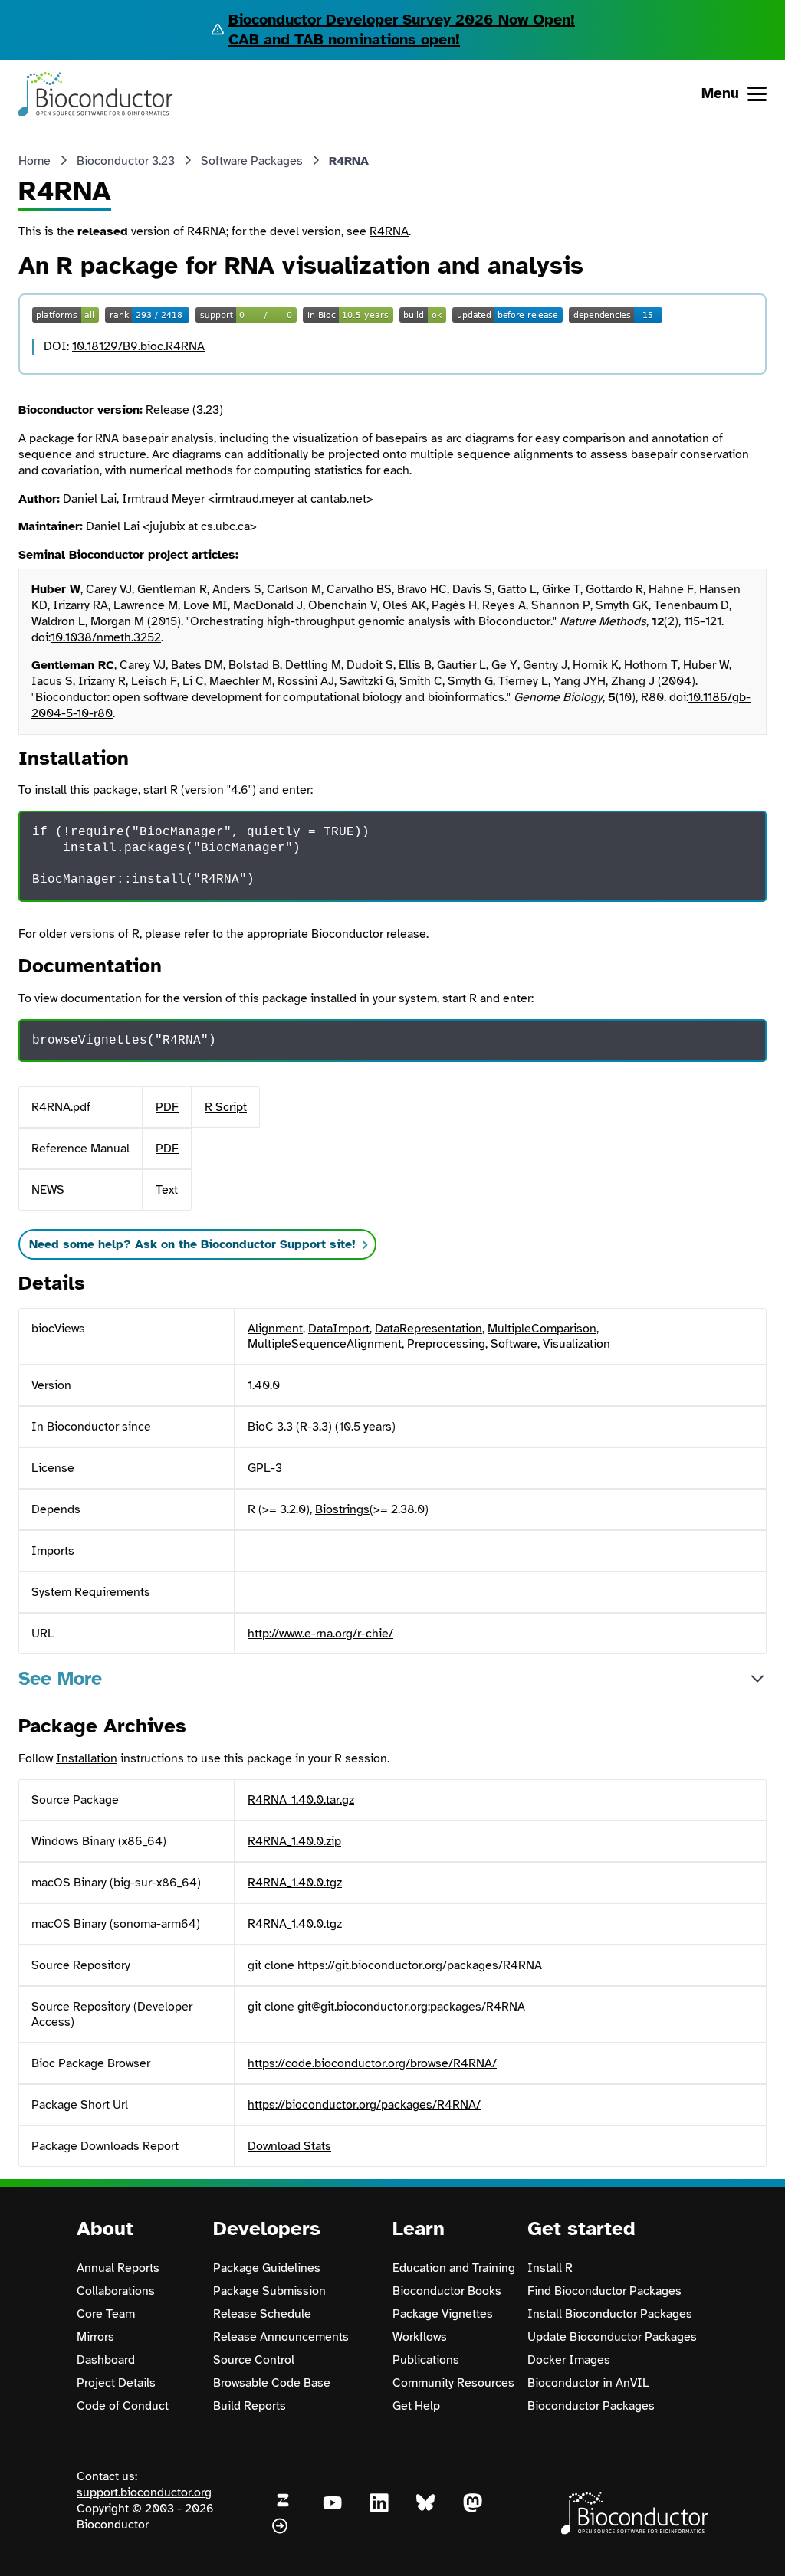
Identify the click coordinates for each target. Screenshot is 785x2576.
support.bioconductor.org (144, 2492)
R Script (226, 1107)
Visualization (576, 1344)
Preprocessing (446, 1344)
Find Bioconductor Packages (604, 2291)
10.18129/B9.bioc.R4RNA (138, 346)
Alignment (275, 1329)
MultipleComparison (542, 1329)
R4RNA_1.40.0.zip (294, 1841)
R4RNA (389, 231)
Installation (87, 1758)
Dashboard (106, 2360)
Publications (426, 2360)
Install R (550, 2268)
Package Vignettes (443, 2314)
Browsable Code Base (272, 2383)
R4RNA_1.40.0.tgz (295, 1883)
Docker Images (569, 2360)
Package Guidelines (267, 2268)
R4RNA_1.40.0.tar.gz (301, 1800)
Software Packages (252, 161)
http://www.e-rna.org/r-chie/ (320, 1634)
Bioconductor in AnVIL (588, 2383)
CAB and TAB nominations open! (344, 39)
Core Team (106, 2314)
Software (514, 1344)
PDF (167, 1107)
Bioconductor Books (447, 2291)
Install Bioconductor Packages (610, 2314)
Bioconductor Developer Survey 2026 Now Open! (402, 20)
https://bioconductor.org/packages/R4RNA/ (364, 2105)
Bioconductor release (369, 934)
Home (34, 161)
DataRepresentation (429, 1329)
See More (60, 1678)
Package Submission (269, 2291)
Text (167, 1190)
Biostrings (342, 1509)
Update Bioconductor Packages (612, 2337)
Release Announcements (281, 2337)
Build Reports (250, 2406)
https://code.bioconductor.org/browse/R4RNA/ (372, 2063)
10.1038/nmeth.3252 (106, 637)
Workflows (420, 2337)
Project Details (116, 2383)
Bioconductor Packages (591, 2406)
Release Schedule (262, 2314)
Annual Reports (118, 2268)
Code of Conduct (123, 2406)
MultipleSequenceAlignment (325, 1344)
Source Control (254, 2360)
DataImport (339, 1329)
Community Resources (453, 2383)
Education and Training (454, 2268)
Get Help (416, 2406)
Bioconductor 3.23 (126, 161)
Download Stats (289, 2146)
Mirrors (95, 2337)
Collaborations (116, 2291)
